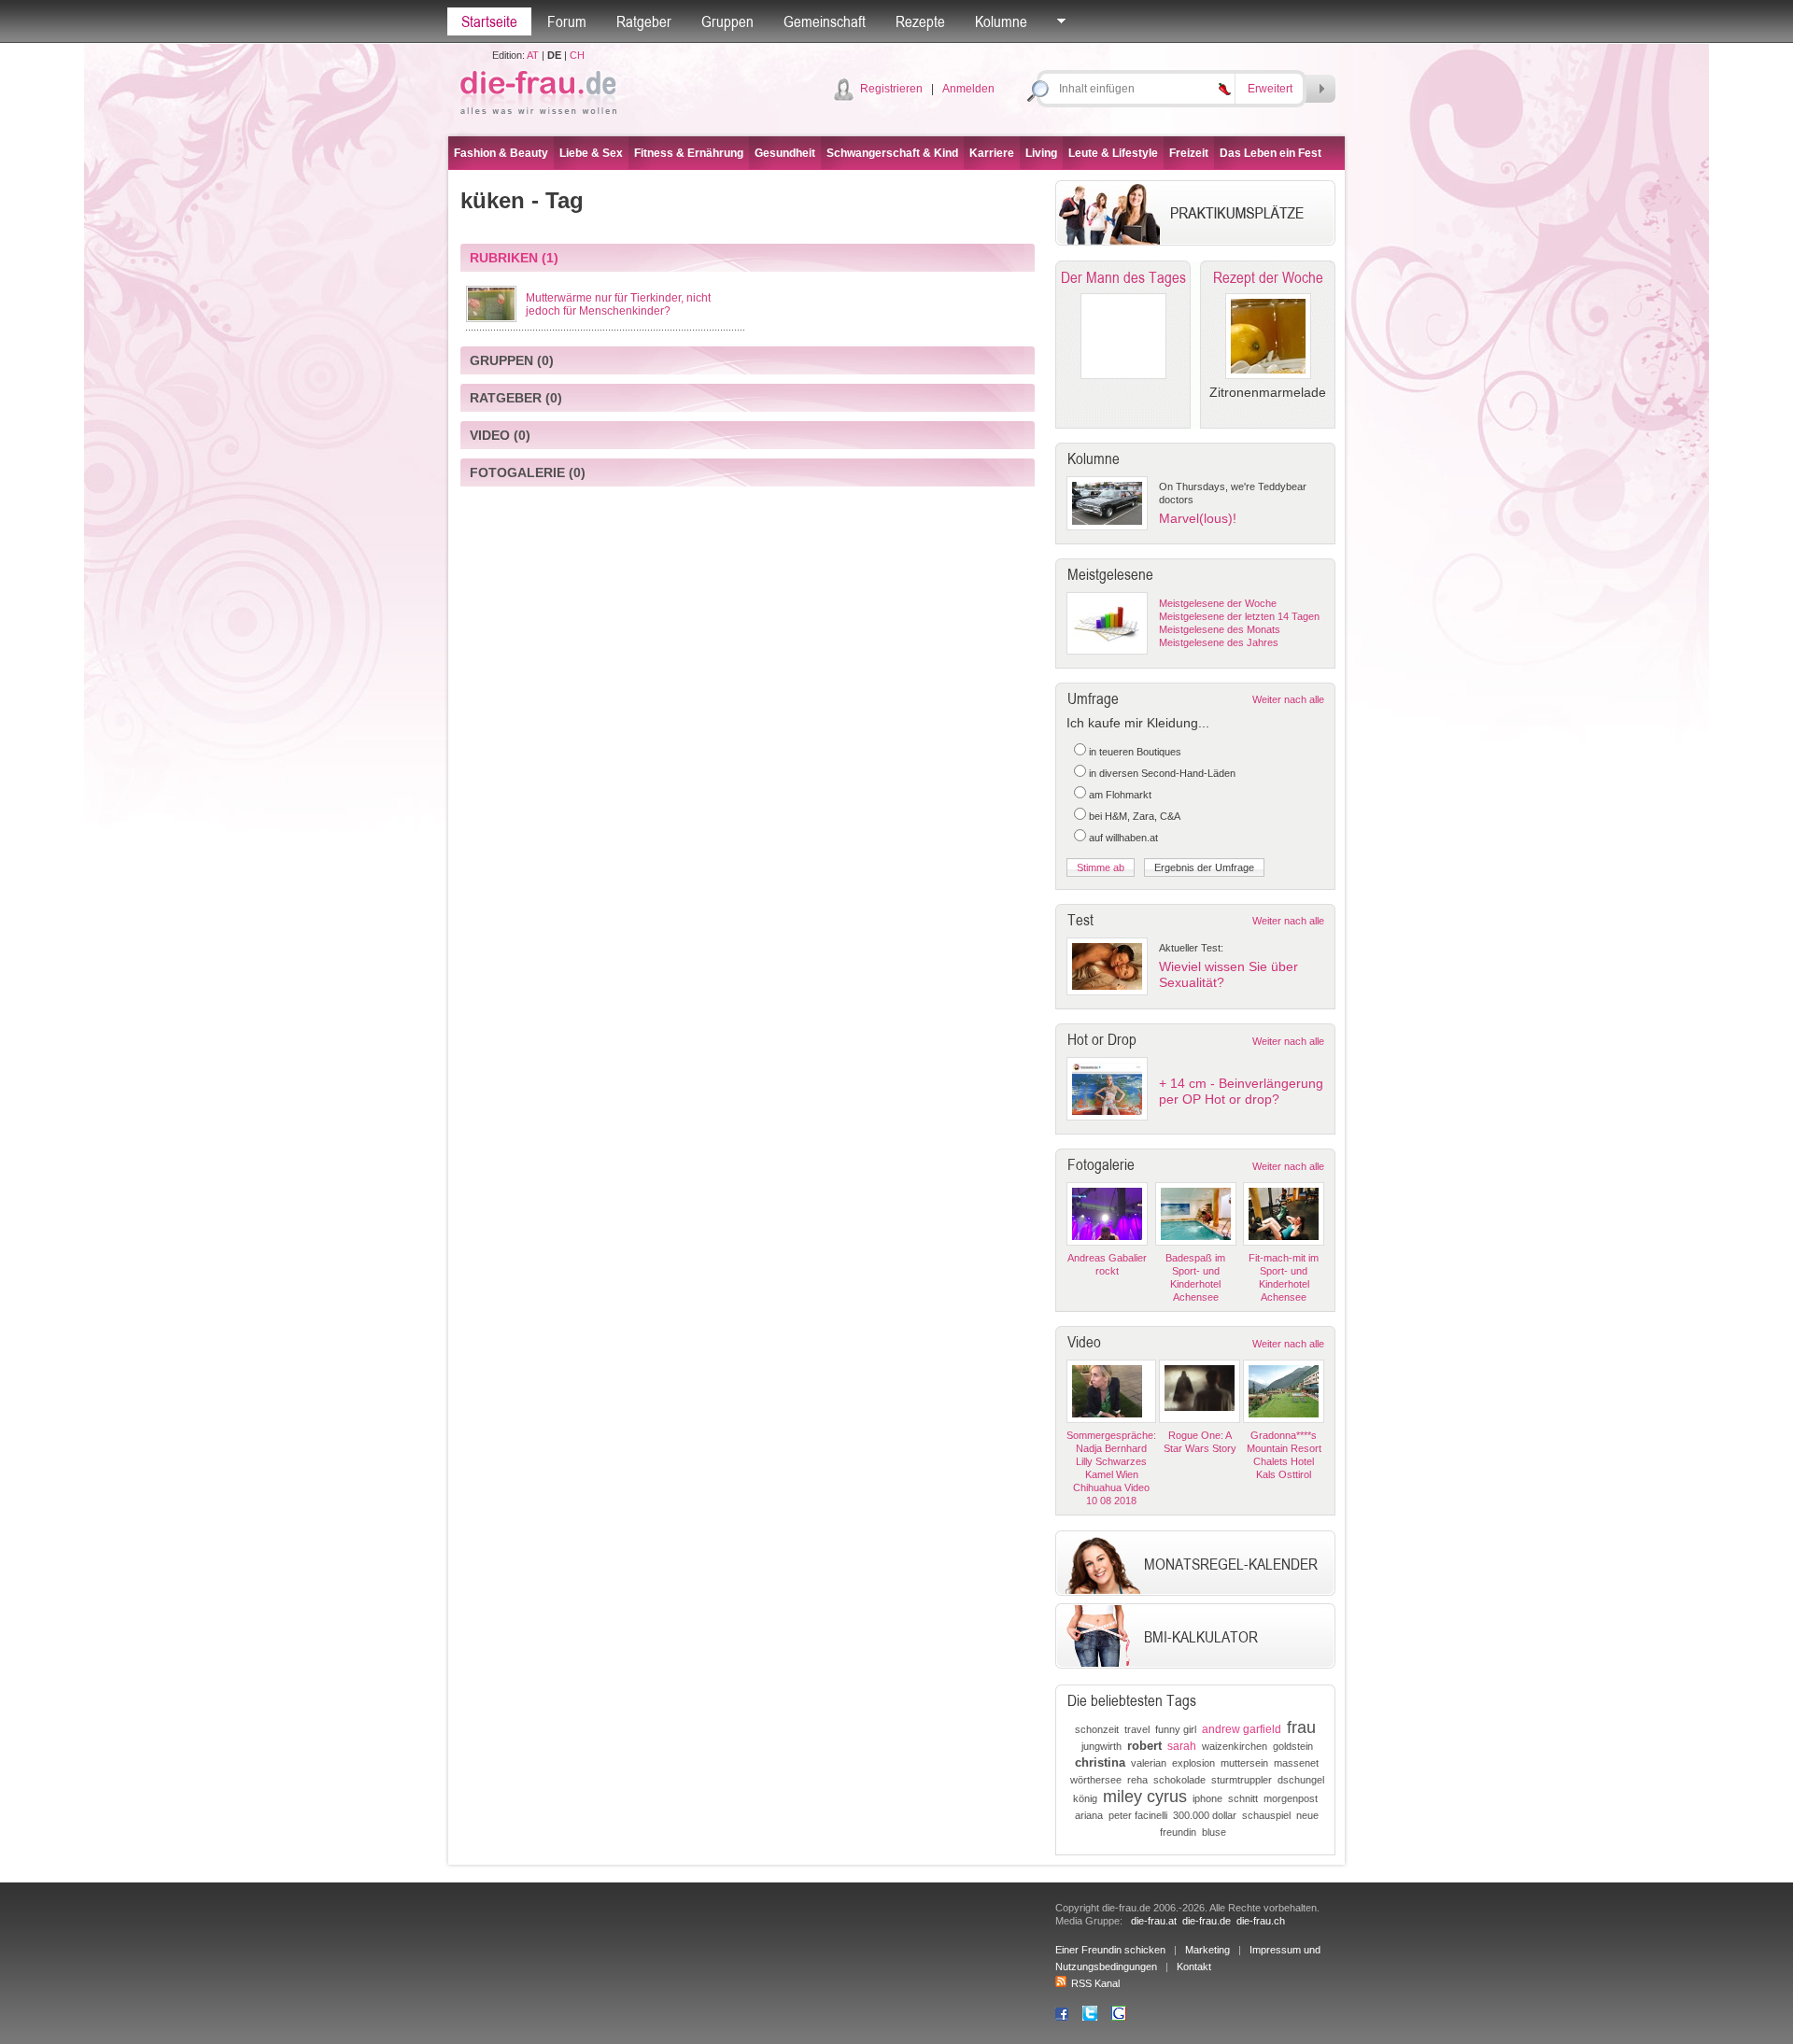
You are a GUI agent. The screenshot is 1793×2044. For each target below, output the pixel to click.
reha (1137, 1780)
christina (1100, 1762)
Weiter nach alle (1288, 699)
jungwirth (1101, 1746)
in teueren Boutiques (1135, 752)
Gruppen (727, 21)
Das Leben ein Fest (1271, 153)
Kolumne (1001, 21)
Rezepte (920, 21)
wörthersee (1096, 1780)
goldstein (1293, 1746)
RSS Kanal (1095, 1983)
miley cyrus (1145, 1797)
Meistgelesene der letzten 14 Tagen (1239, 616)
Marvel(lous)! (1198, 518)
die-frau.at (1154, 1921)
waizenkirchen (1235, 1746)
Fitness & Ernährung (689, 153)
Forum (567, 21)
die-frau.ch (1261, 1921)
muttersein (1244, 1763)
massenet (1296, 1763)
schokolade (1179, 1780)
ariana (1089, 1815)
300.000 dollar (1205, 1815)
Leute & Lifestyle (1113, 153)
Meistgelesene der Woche (1218, 603)
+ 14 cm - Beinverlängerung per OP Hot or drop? (1241, 1091)
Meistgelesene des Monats (1220, 629)
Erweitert (1270, 89)
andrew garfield (1242, 1729)
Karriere (992, 153)
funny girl (1176, 1729)
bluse (1214, 1832)
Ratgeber (644, 21)
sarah (1182, 1746)
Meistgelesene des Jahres (1219, 642)
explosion (1193, 1763)
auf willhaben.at (1123, 838)
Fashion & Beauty (501, 153)
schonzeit (1097, 1729)
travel (1137, 1729)
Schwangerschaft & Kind (892, 153)
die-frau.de (1207, 1921)
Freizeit (1189, 153)
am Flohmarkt (1120, 795)
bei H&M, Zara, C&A (1135, 816)
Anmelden (968, 89)
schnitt (1243, 1798)
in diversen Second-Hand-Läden (1162, 773)
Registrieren (891, 89)
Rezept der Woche (1268, 277)
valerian (1149, 1763)
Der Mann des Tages (1123, 277)
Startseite (489, 21)
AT (533, 55)
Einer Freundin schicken (1110, 1950)
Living (1041, 153)
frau (1301, 1727)
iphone (1207, 1798)
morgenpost (1291, 1798)
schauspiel (1266, 1815)
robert (1144, 1746)
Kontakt (1194, 1966)
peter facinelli (1138, 1815)
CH (577, 55)
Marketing (1207, 1950)
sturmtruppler (1242, 1780)
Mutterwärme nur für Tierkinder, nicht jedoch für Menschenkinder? (618, 304)
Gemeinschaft (825, 21)
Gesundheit (785, 153)
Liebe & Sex (591, 153)
